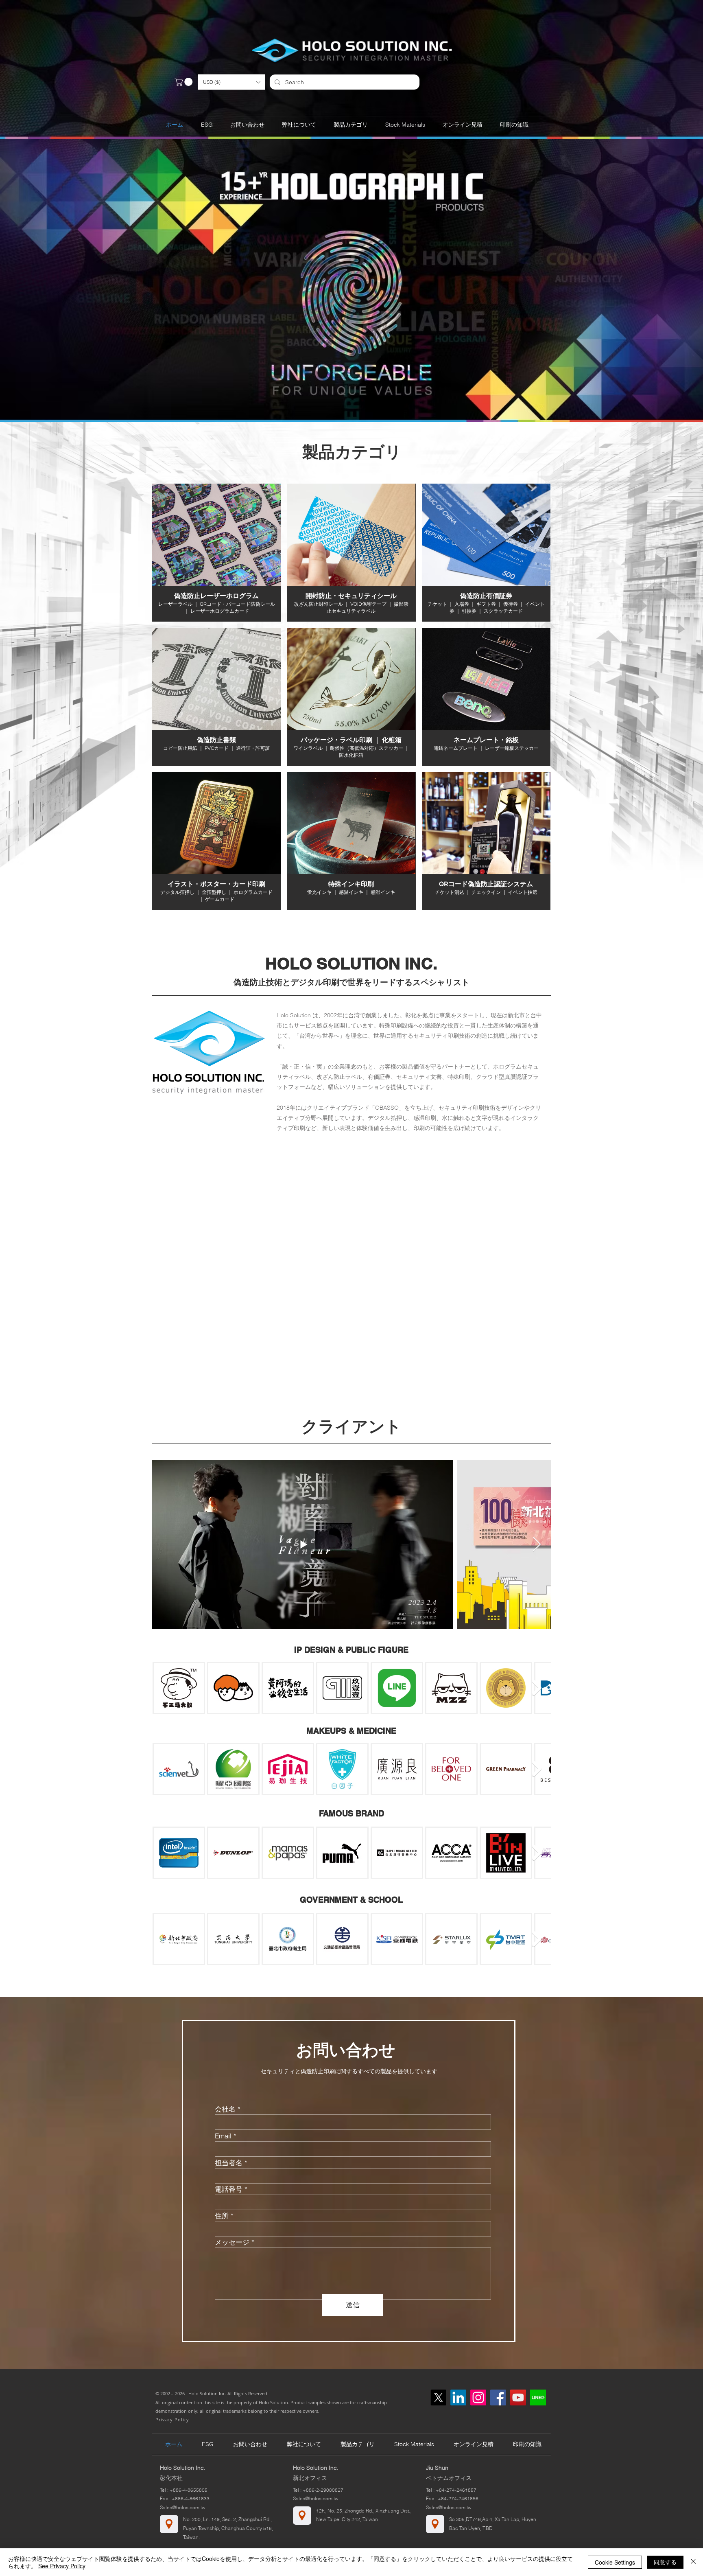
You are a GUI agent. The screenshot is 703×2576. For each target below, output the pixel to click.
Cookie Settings (615, 2562)
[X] (438, 2397)
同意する (665, 2562)
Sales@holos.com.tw (183, 2507)
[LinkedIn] (458, 2397)
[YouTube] (518, 2397)
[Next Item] (537, 1545)
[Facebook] (498, 2397)
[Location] (169, 2524)
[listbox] (231, 82)
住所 (222, 2216)
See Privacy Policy (62, 2566)
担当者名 (229, 2163)
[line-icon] (538, 2397)
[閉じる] (693, 2562)
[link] (184, 82)
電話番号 (229, 2189)
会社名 (225, 2109)
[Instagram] (478, 2397)
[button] (231, 82)
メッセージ (232, 2242)
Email (223, 2136)
